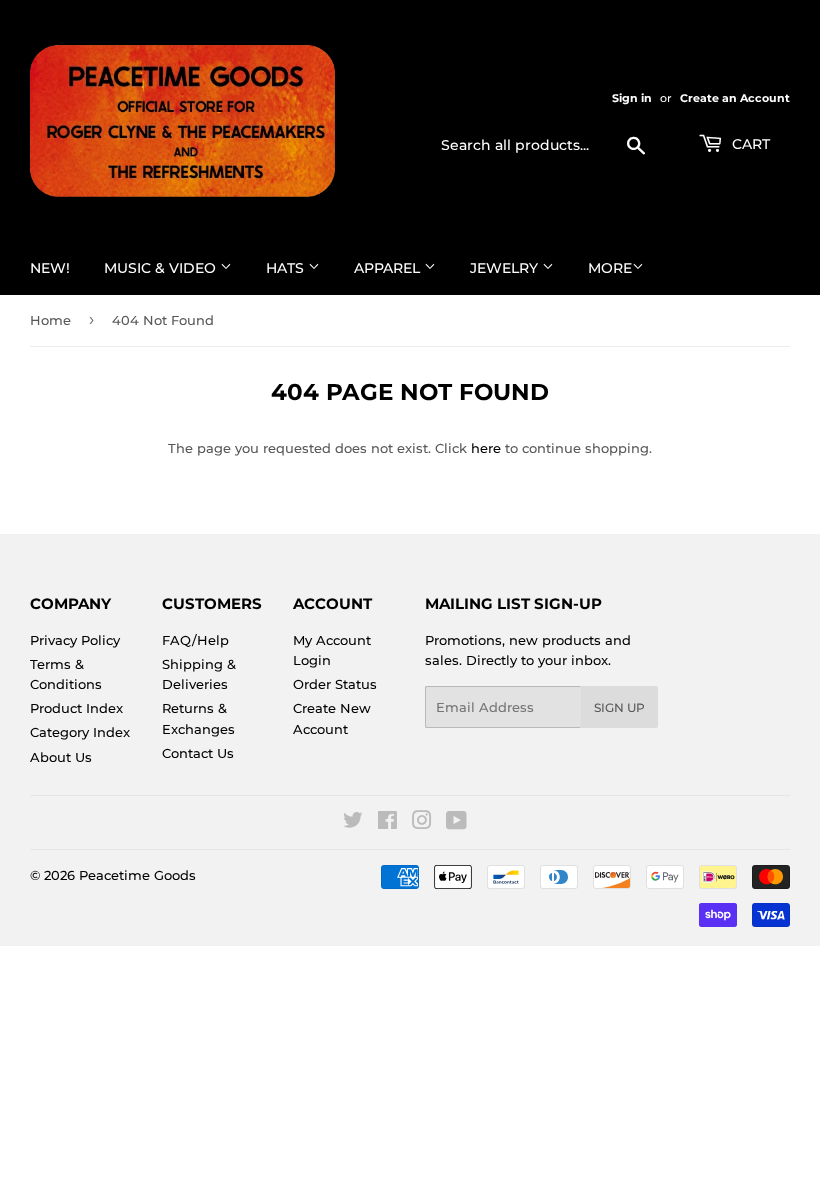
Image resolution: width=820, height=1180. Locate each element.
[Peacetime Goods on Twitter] (353, 823)
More (610, 268)
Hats (287, 268)
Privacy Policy (75, 640)
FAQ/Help (195, 640)
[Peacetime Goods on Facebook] (387, 823)
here (486, 448)
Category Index (80, 732)
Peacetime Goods (137, 875)
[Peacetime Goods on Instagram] (422, 823)
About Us (61, 757)
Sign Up (619, 707)
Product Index (76, 708)
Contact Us (198, 753)
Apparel (389, 268)
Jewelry (506, 268)
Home (50, 320)
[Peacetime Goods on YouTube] (456, 823)
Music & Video (162, 268)
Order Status (335, 684)
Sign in (632, 98)
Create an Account (735, 98)
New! (50, 268)
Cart (749, 144)
